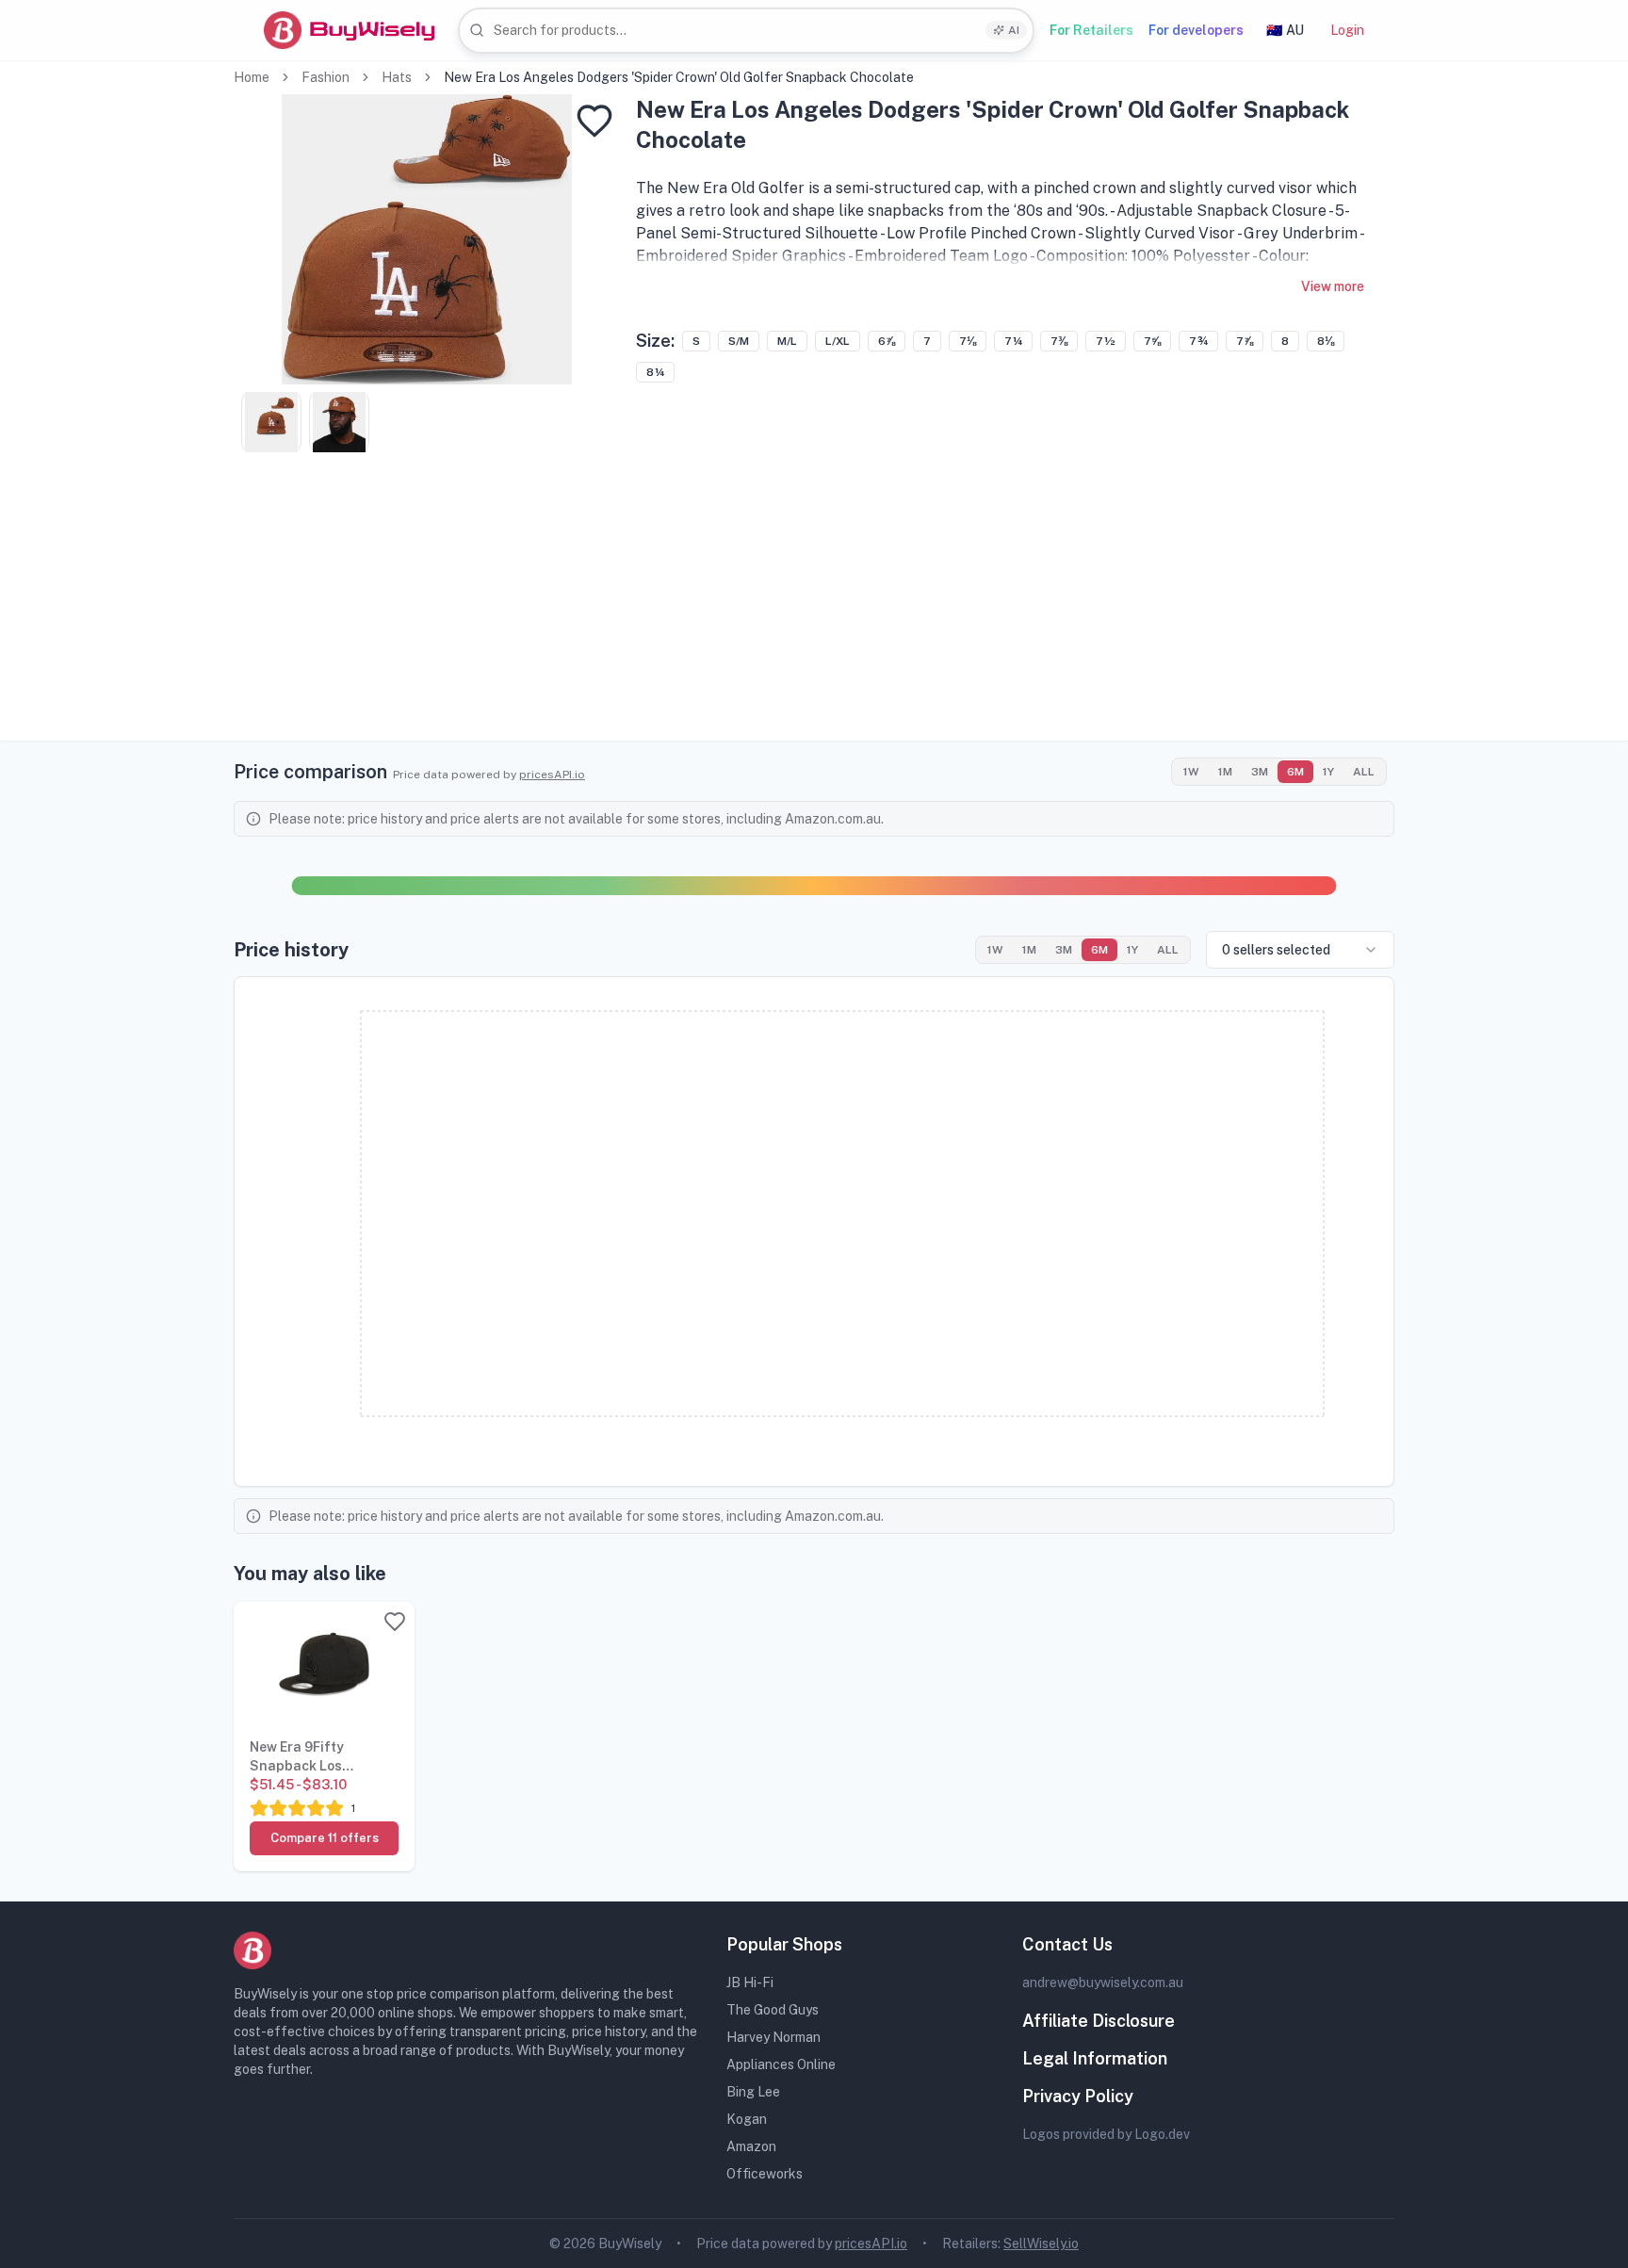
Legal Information (1095, 2058)
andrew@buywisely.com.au (1103, 1982)
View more (1333, 286)
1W (1191, 772)
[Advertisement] (814, 609)
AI (1014, 30)
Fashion (326, 77)
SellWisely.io (1041, 2244)
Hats (397, 77)
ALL (1364, 772)
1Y (1328, 772)
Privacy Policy (1078, 2096)
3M (1260, 772)
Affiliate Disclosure (1099, 2021)
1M (1225, 772)
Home (252, 77)
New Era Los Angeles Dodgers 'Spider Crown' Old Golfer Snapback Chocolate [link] (679, 77)
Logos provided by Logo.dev (1106, 2134)
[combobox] (746, 31)
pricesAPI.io (552, 775)
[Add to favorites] (594, 121)
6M (1295, 772)
